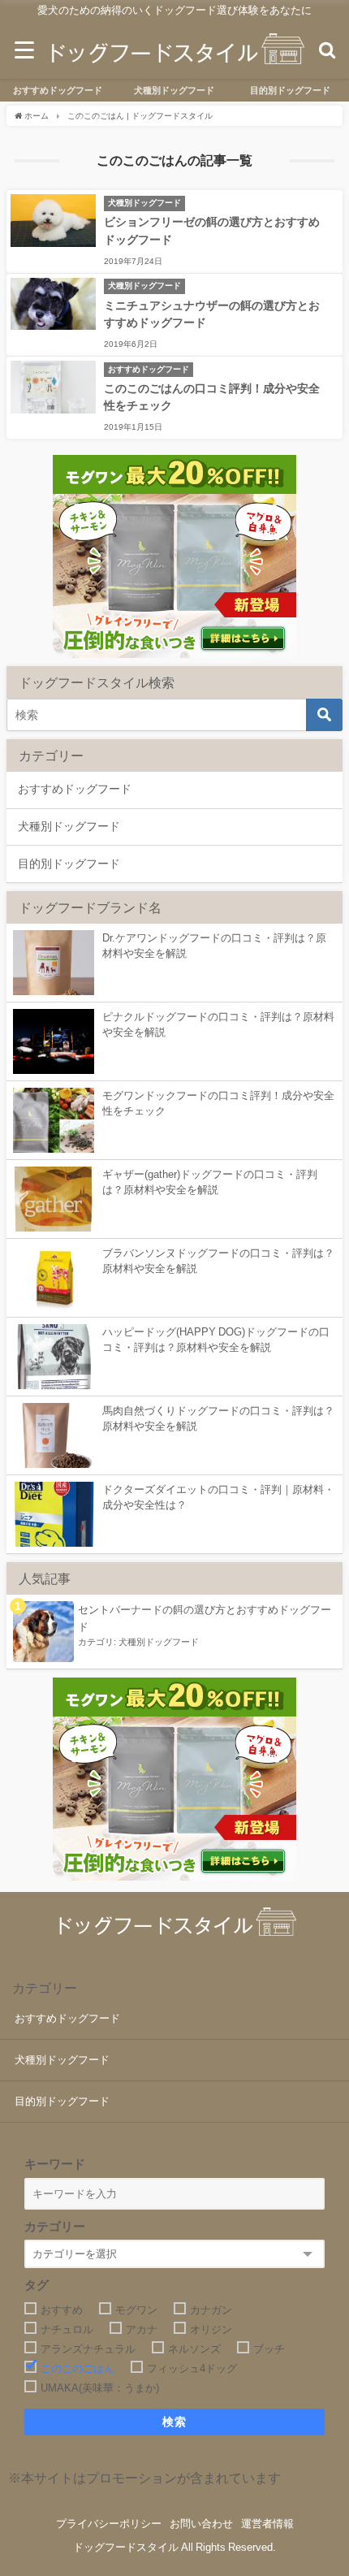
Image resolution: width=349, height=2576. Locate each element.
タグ (37, 2285)
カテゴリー (55, 2226)
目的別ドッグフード (290, 90)
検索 (175, 2422)
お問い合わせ (201, 2524)
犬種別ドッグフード (174, 90)
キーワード (55, 2164)
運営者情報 (267, 2524)
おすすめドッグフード (58, 90)
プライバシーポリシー (109, 2524)
